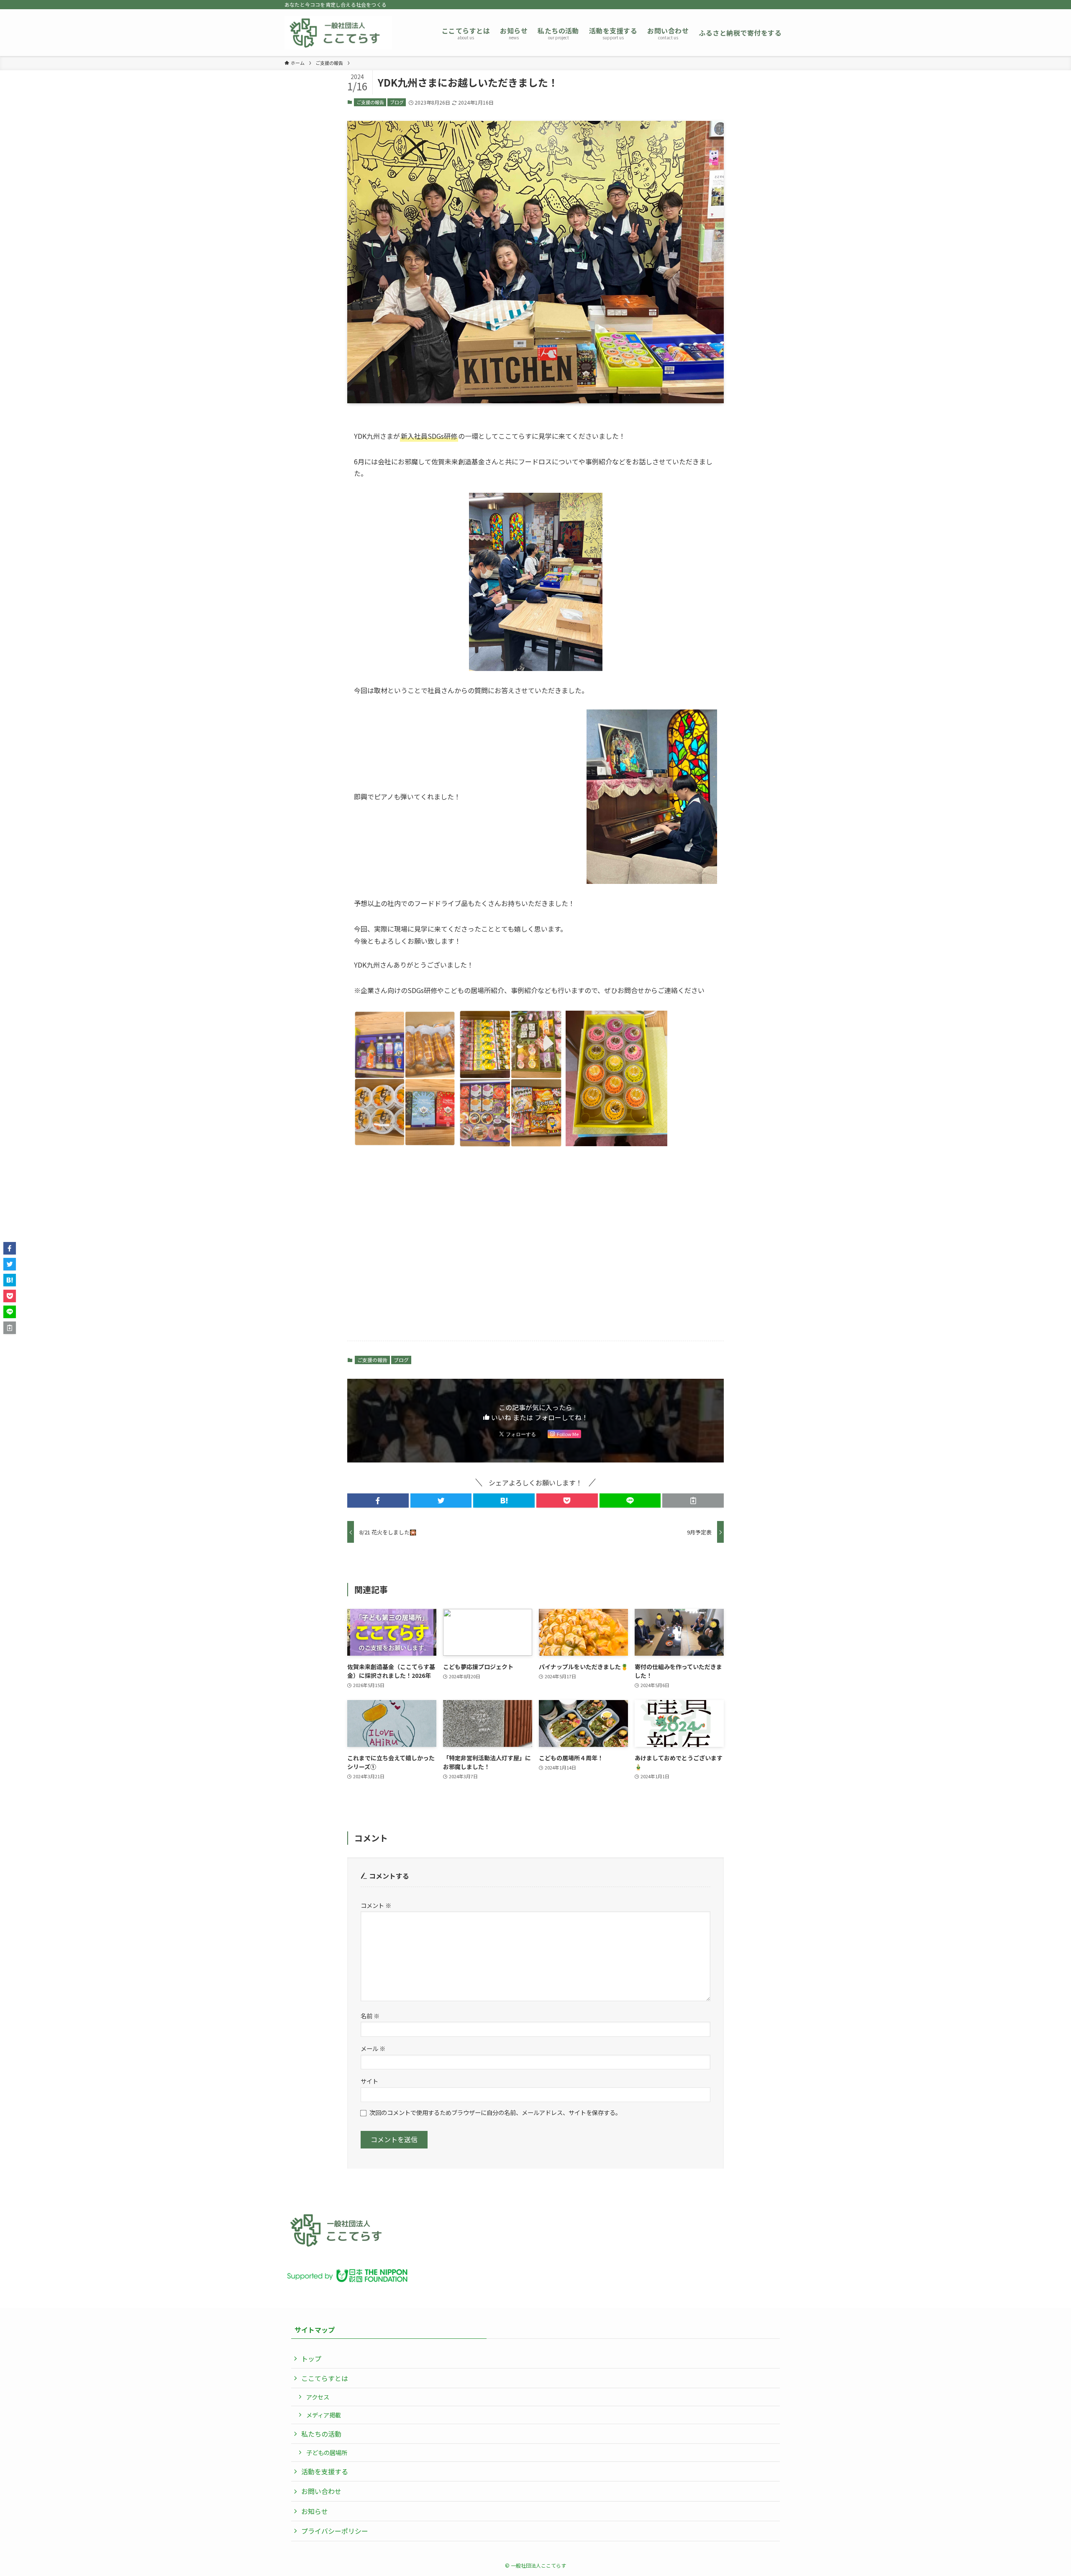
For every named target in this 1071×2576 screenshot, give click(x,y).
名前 (370, 2016)
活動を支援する (325, 2471)
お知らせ (315, 2511)
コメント (376, 1905)
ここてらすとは (325, 2378)
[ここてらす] (338, 33)
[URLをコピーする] (693, 1501)
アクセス (318, 2397)
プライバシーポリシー (335, 2531)
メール (373, 2048)
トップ (311, 2358)
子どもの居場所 (327, 2452)
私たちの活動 (321, 2434)
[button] (378, 1501)
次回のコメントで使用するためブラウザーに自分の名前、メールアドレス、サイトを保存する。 (495, 2112)
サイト (369, 2081)
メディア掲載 (324, 2415)
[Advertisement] (535, 1244)
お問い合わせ (321, 2491)
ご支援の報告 (370, 102)
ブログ (397, 102)
